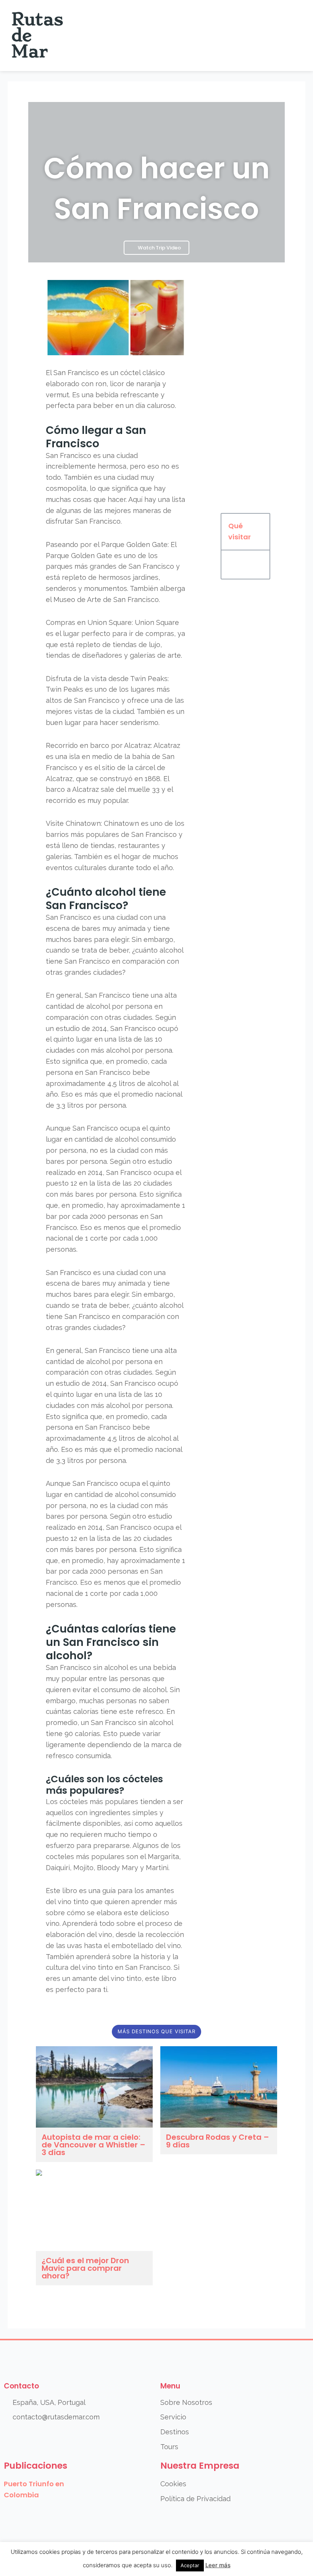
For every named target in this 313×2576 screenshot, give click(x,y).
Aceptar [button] (190, 2565)
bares (91, 928)
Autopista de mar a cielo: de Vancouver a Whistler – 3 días (94, 2145)
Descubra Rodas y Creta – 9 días (218, 2141)
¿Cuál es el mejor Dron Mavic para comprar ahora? (85, 2268)
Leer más (218, 2565)
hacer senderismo (129, 722)
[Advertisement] (245, 391)
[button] (294, 36)
